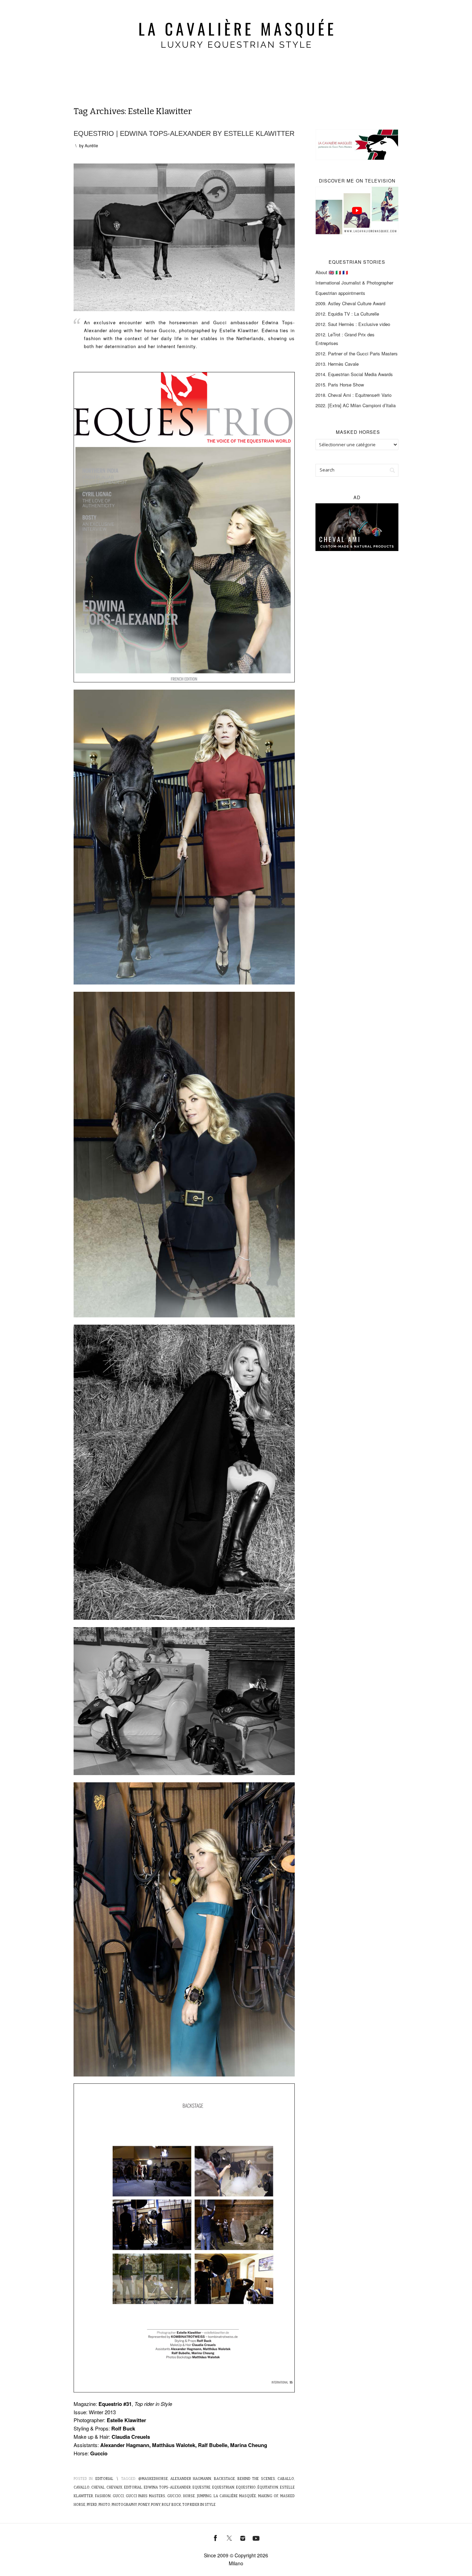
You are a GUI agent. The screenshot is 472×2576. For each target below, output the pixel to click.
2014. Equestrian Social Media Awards (354, 374)
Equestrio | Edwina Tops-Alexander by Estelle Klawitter (184, 133)
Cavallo (82, 2488)
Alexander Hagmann (191, 2479)
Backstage (224, 2479)
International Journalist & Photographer (354, 283)
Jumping (204, 2496)
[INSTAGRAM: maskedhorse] (243, 2537)
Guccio (174, 2496)
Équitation (268, 2488)
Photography (124, 2505)
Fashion (103, 2496)
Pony (156, 2505)
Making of (268, 2496)
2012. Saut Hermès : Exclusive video (353, 324)
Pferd (92, 2505)
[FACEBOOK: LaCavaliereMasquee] (216, 2537)
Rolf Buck (171, 2505)
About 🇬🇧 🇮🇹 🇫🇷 (332, 272)
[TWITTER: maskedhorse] (229, 2537)
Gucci (118, 2496)
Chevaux (114, 2488)
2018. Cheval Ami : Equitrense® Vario (353, 395)
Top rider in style (199, 2505)
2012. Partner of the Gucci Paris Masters (357, 353)
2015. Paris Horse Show (340, 385)
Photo (104, 2505)
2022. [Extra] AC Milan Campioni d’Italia (356, 405)
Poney (144, 2505)
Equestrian (223, 2488)
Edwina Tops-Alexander (167, 2488)
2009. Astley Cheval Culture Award (350, 303)
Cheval (98, 2488)
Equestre (201, 2488)
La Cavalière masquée (235, 2496)
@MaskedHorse (153, 2479)
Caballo (286, 2479)
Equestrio (246, 2488)
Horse (189, 2496)
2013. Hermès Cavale (337, 364)
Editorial (104, 2479)
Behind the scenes (256, 2479)
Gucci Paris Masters (145, 2496)
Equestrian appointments (340, 293)
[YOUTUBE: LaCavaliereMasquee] (256, 2537)
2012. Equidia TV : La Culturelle (347, 314)
